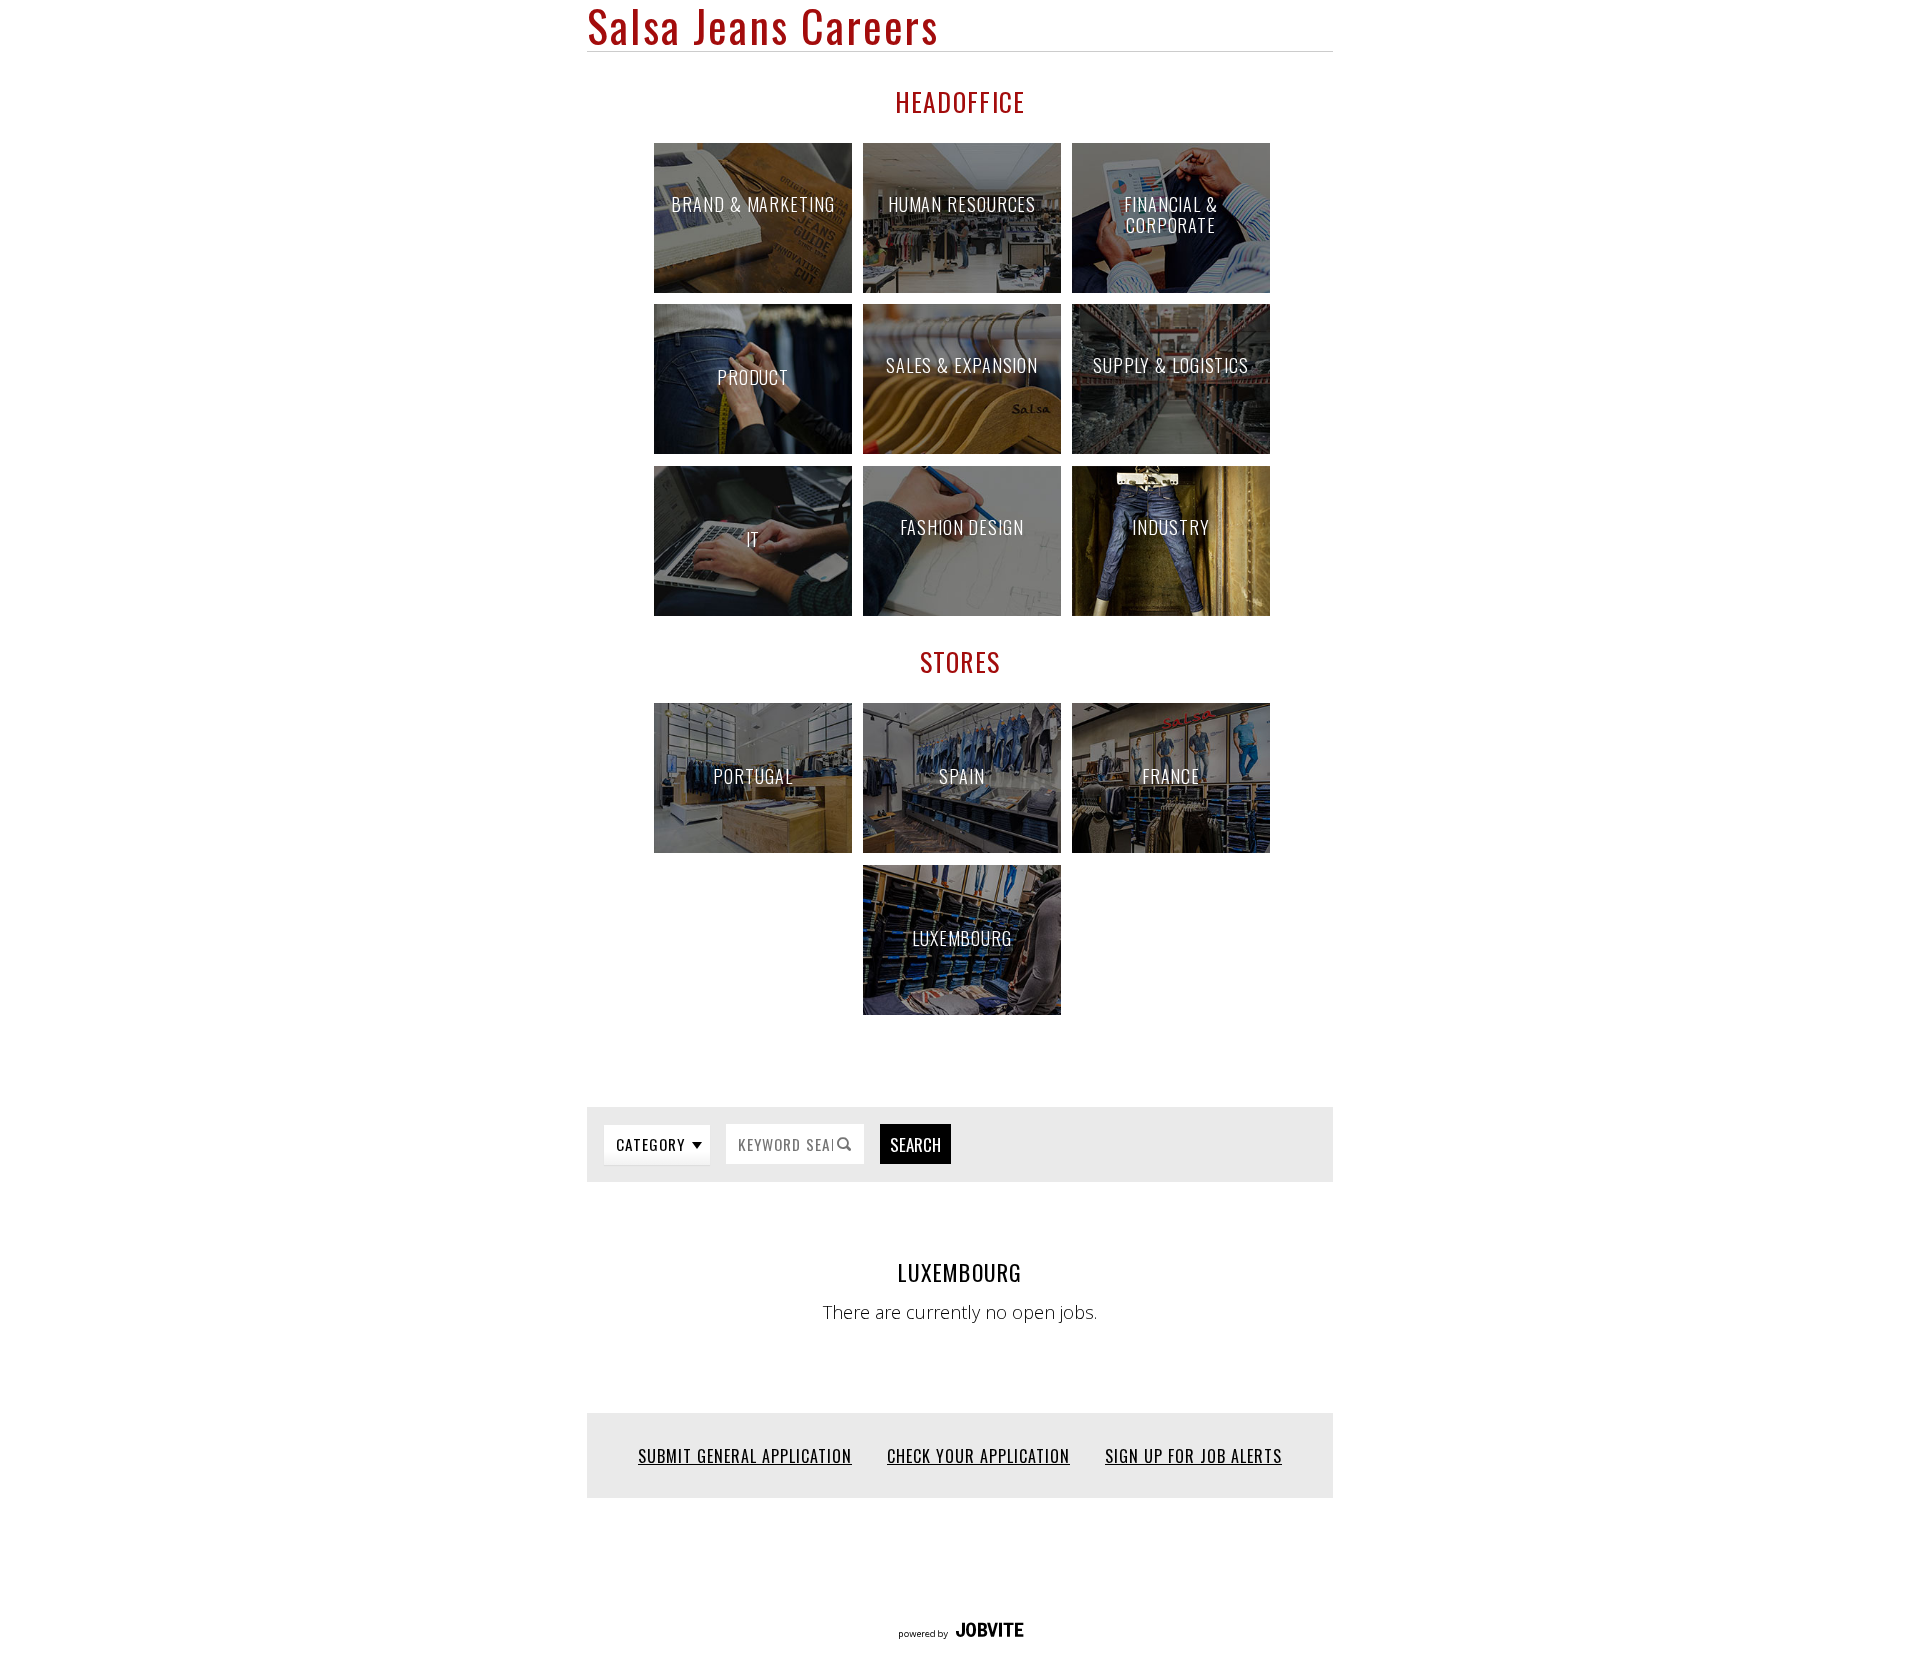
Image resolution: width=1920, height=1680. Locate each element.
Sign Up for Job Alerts (1193, 1456)
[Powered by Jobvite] (960, 1632)
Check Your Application (978, 1456)
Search (915, 1144)
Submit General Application (745, 1456)
